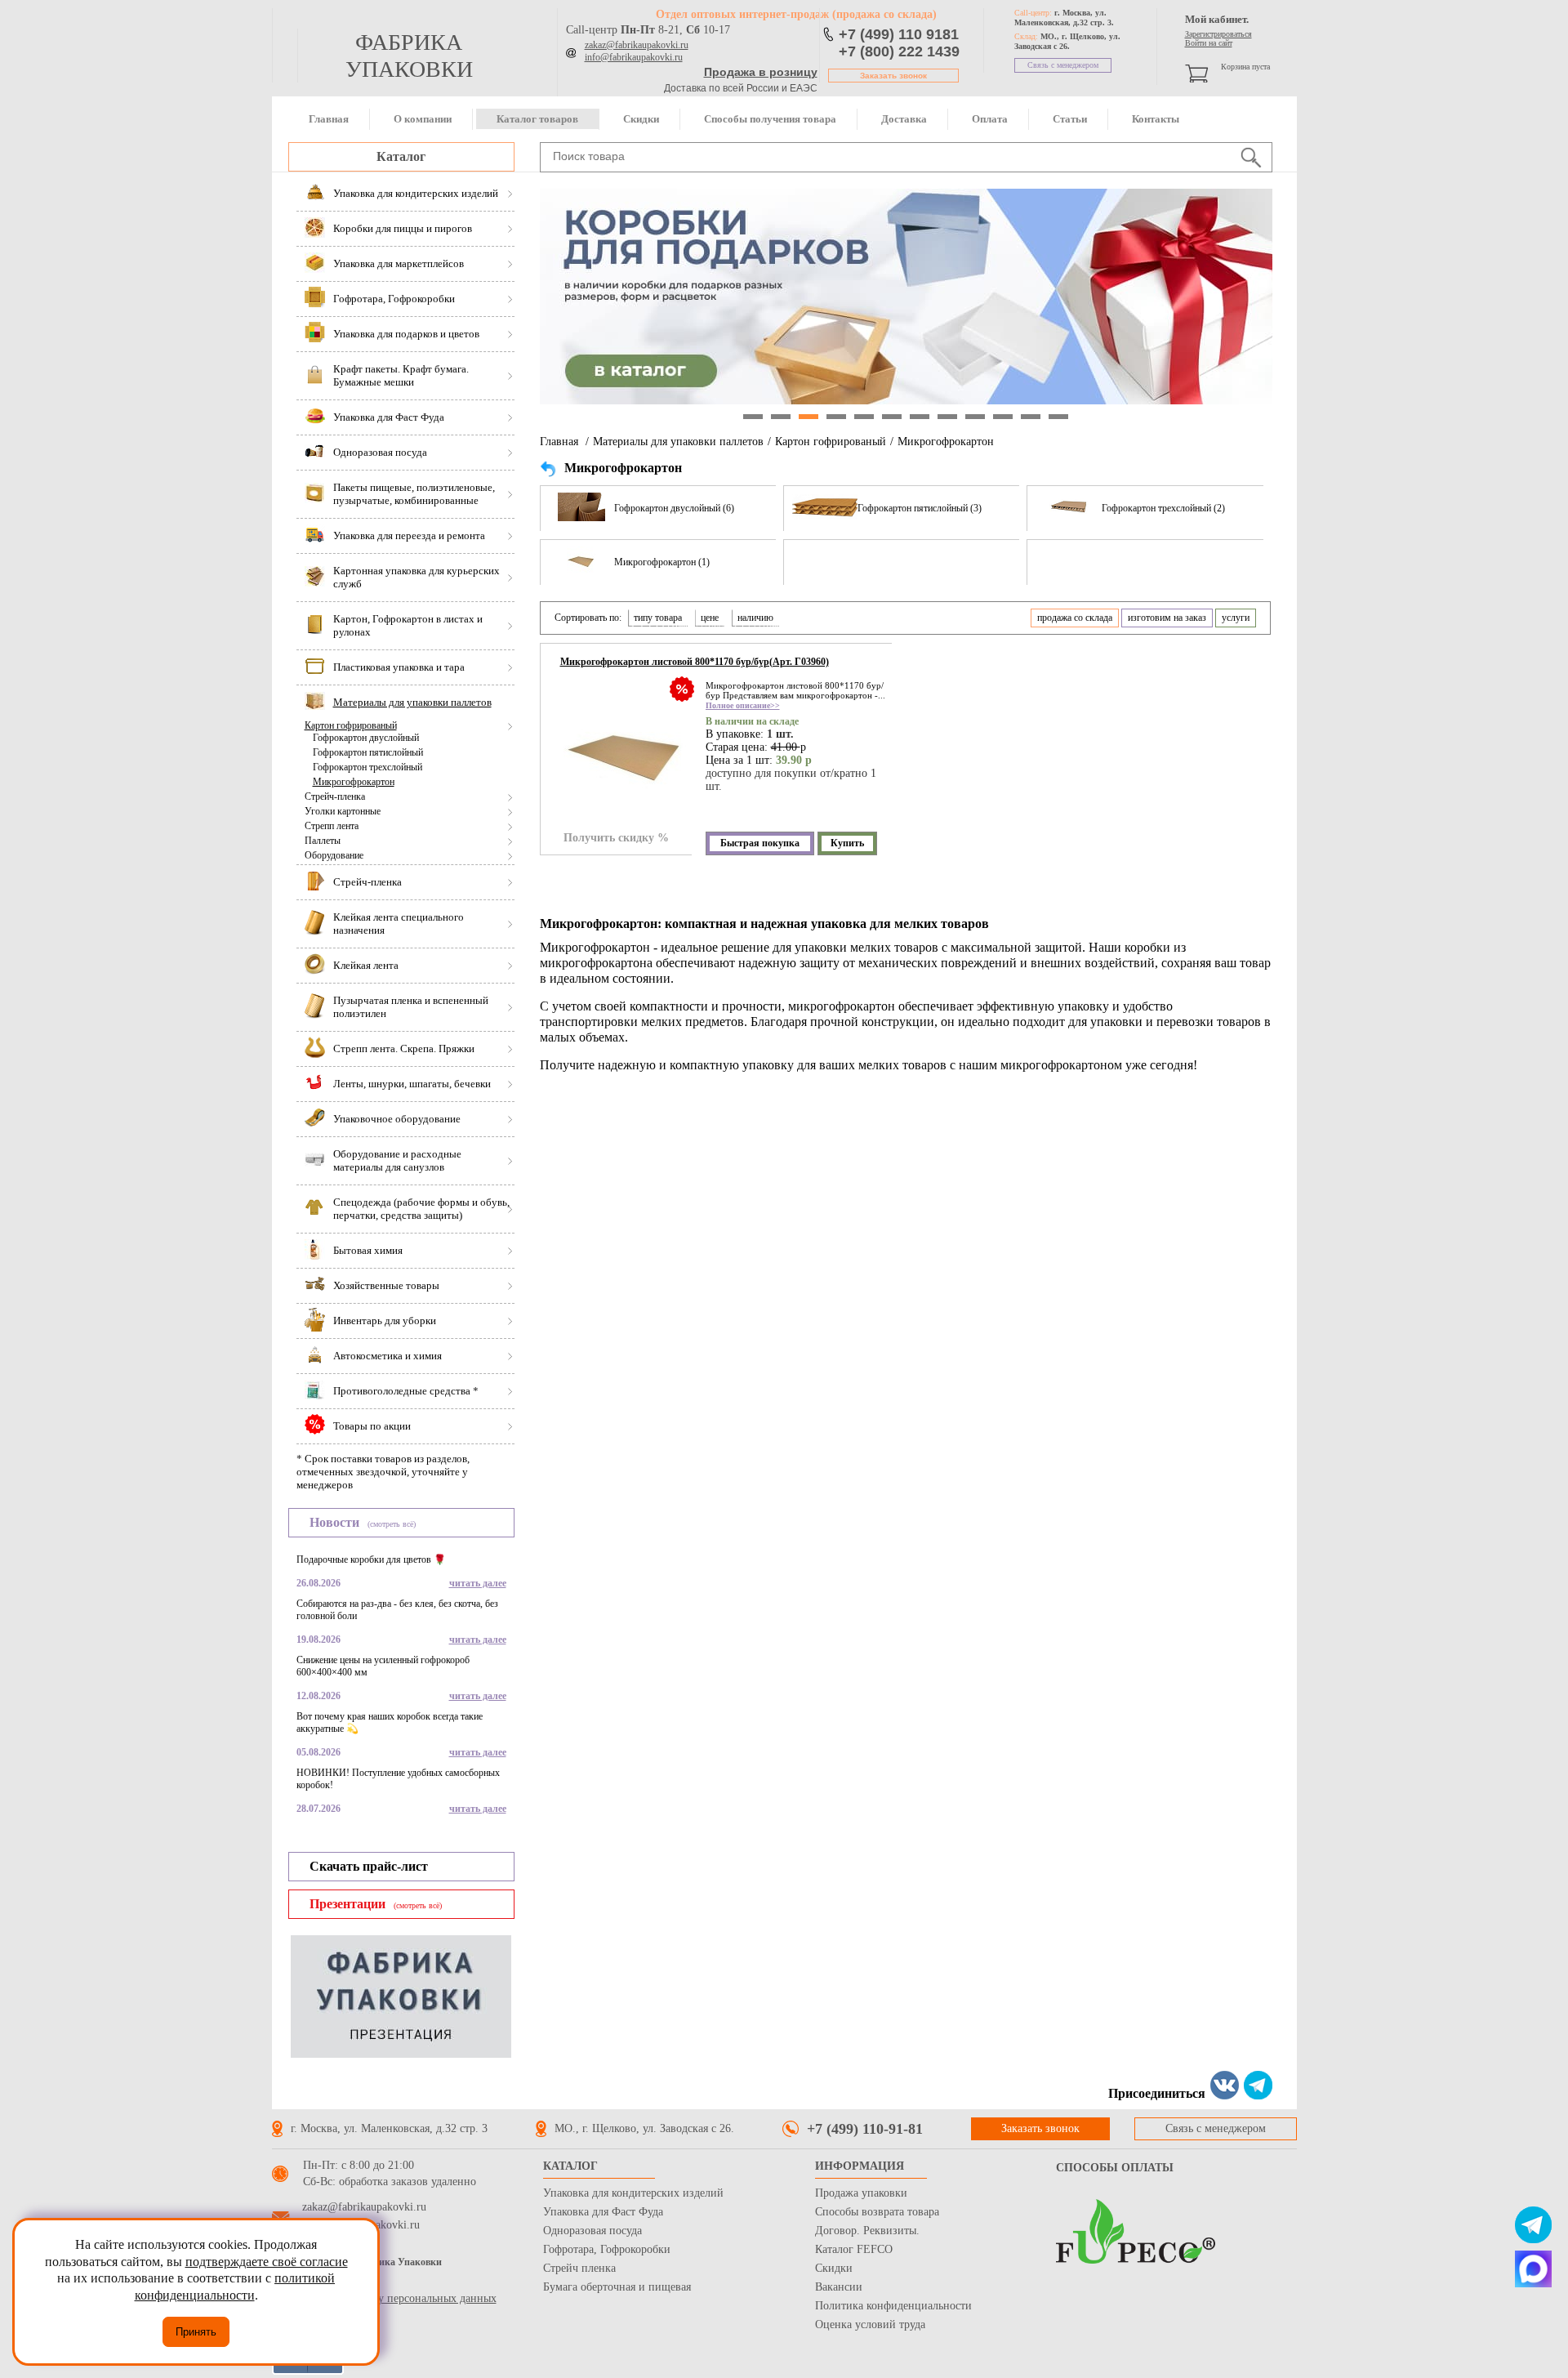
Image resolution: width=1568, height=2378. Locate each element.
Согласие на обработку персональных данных (384, 2298)
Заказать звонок (893, 76)
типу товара (658, 618)
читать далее (478, 1583)
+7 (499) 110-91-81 (865, 2129)
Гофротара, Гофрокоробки (607, 2249)
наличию (755, 618)
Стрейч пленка (579, 2268)
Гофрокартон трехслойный (367, 767)
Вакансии (839, 2287)
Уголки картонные (343, 811)
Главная (329, 119)
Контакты (1156, 119)
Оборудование (334, 855)
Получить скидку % (616, 838)
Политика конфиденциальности (893, 2306)
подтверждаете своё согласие (267, 2262)
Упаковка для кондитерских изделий (633, 2193)
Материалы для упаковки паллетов (678, 442)
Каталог (401, 156)
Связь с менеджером (1063, 65)
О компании (423, 119)
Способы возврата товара (877, 2212)
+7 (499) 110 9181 (899, 34)
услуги (1236, 618)
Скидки (641, 119)
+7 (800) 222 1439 (899, 51)
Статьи (1070, 119)
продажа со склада (1075, 618)
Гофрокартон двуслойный (366, 738)
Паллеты (323, 841)
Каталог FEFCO (854, 2249)
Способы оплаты (1115, 2168)
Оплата (990, 119)
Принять (196, 2332)
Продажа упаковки (861, 2193)
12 (1058, 417)
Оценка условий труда (870, 2324)
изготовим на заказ (1167, 618)
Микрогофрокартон (354, 782)
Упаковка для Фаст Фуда (603, 2212)
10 (1003, 417)
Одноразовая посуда (592, 2231)
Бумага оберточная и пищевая (617, 2287)
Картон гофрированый (351, 725)
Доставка (904, 119)
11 (1031, 417)
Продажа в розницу (761, 72)
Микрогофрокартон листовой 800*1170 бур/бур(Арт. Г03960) (695, 662)
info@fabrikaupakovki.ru (634, 57)
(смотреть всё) (392, 1524)
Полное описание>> (743, 705)
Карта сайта (301, 2282)
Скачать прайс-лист (369, 1866)
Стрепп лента (332, 826)
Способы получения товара (770, 119)
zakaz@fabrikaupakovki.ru (637, 45)
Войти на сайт (1209, 43)
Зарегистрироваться (1218, 34)
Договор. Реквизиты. (867, 2231)
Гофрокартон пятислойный (368, 752)
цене (710, 618)
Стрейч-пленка (335, 796)
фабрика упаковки (409, 56)
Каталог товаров (537, 119)
